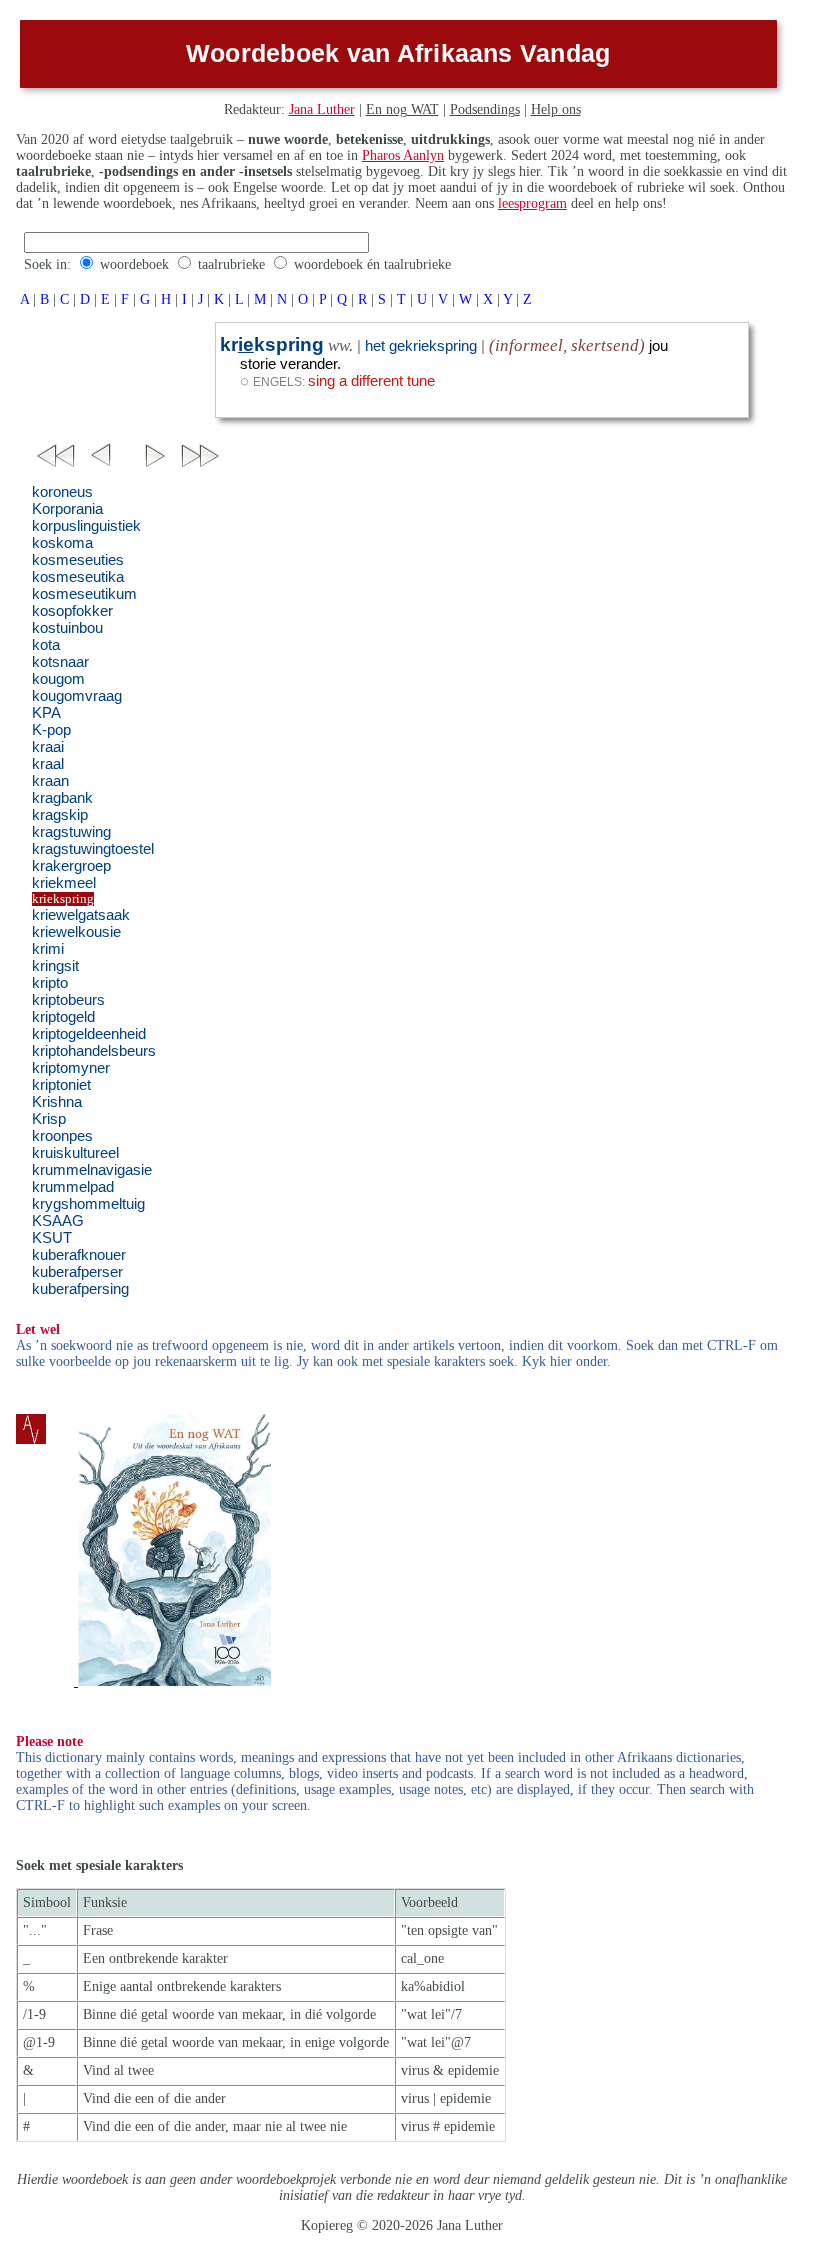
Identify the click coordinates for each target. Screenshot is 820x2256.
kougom (58, 679)
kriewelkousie (76, 932)
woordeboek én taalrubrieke (372, 264)
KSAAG (58, 1221)
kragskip (60, 815)
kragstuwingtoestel (93, 849)
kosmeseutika (78, 577)
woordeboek (134, 264)
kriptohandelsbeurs (94, 1051)
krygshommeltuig (88, 1204)
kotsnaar (60, 662)
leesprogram (532, 203)
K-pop (51, 730)
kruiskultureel (75, 1153)
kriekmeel (64, 883)
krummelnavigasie (92, 1170)
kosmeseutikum (84, 594)
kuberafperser (77, 1272)
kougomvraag (77, 696)
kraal (48, 764)
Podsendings (485, 109)
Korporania (67, 509)
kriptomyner (71, 1068)
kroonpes (62, 1136)
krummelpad (73, 1187)
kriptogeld (63, 1017)
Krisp (49, 1119)
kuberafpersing (80, 1289)
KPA (46, 713)
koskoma (62, 543)
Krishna (57, 1102)
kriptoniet (61, 1085)
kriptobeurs (68, 1000)
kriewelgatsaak (81, 915)
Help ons (556, 109)
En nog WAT (402, 109)
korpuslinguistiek (86, 526)
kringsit (55, 966)
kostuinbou (67, 628)
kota (46, 645)
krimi (48, 949)
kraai (48, 747)
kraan (50, 781)
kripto (50, 983)
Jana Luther (322, 109)
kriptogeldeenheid (89, 1034)
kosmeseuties (78, 560)
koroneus (62, 492)
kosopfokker (72, 611)
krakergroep (71, 866)
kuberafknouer (79, 1255)
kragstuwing (71, 832)
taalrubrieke (231, 264)
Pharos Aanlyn (403, 155)
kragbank (62, 798)
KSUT (52, 1238)
